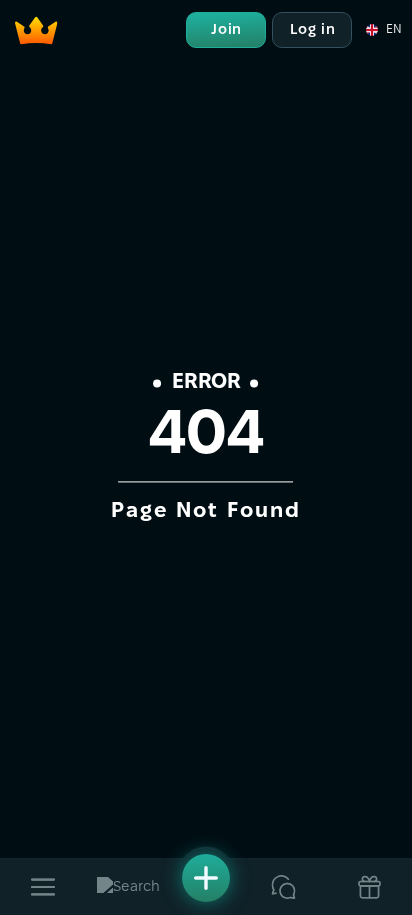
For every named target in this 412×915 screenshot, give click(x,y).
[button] (382, 30)
